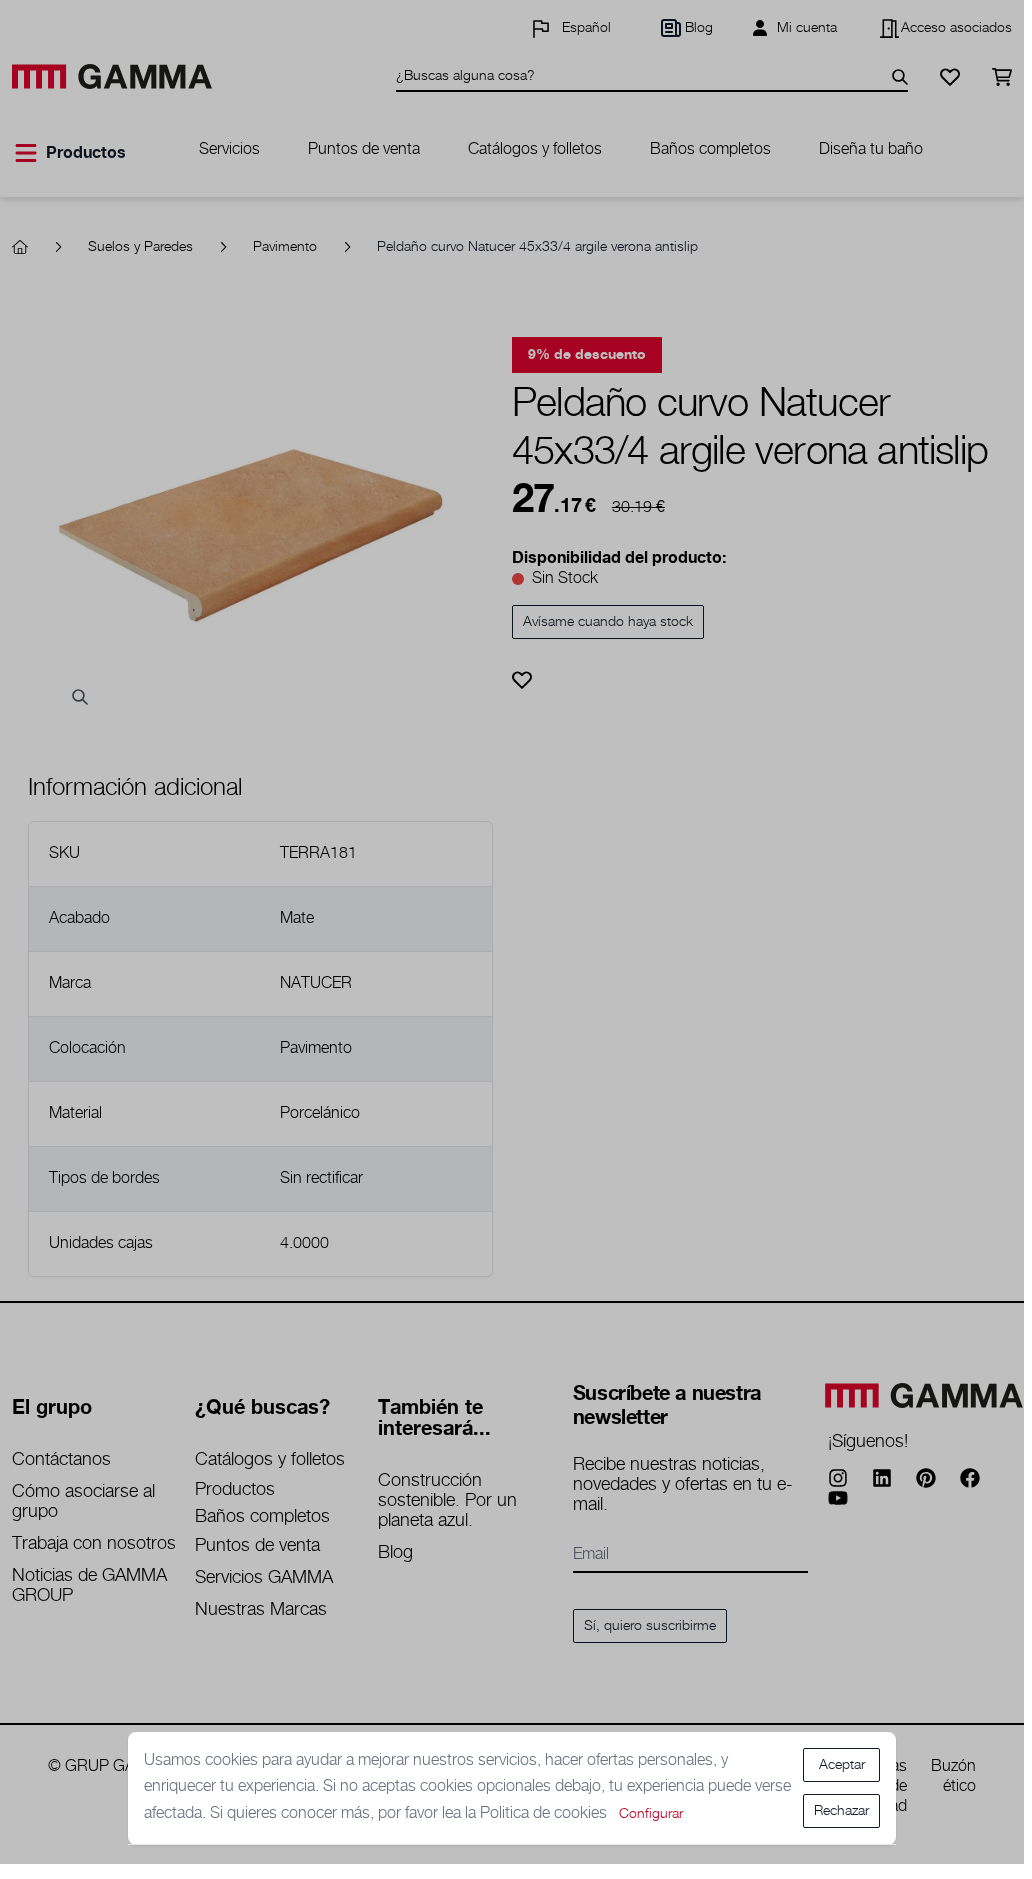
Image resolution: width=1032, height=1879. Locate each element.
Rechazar (841, 1811)
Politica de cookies (545, 1813)
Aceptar (842, 1765)
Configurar (651, 1814)
